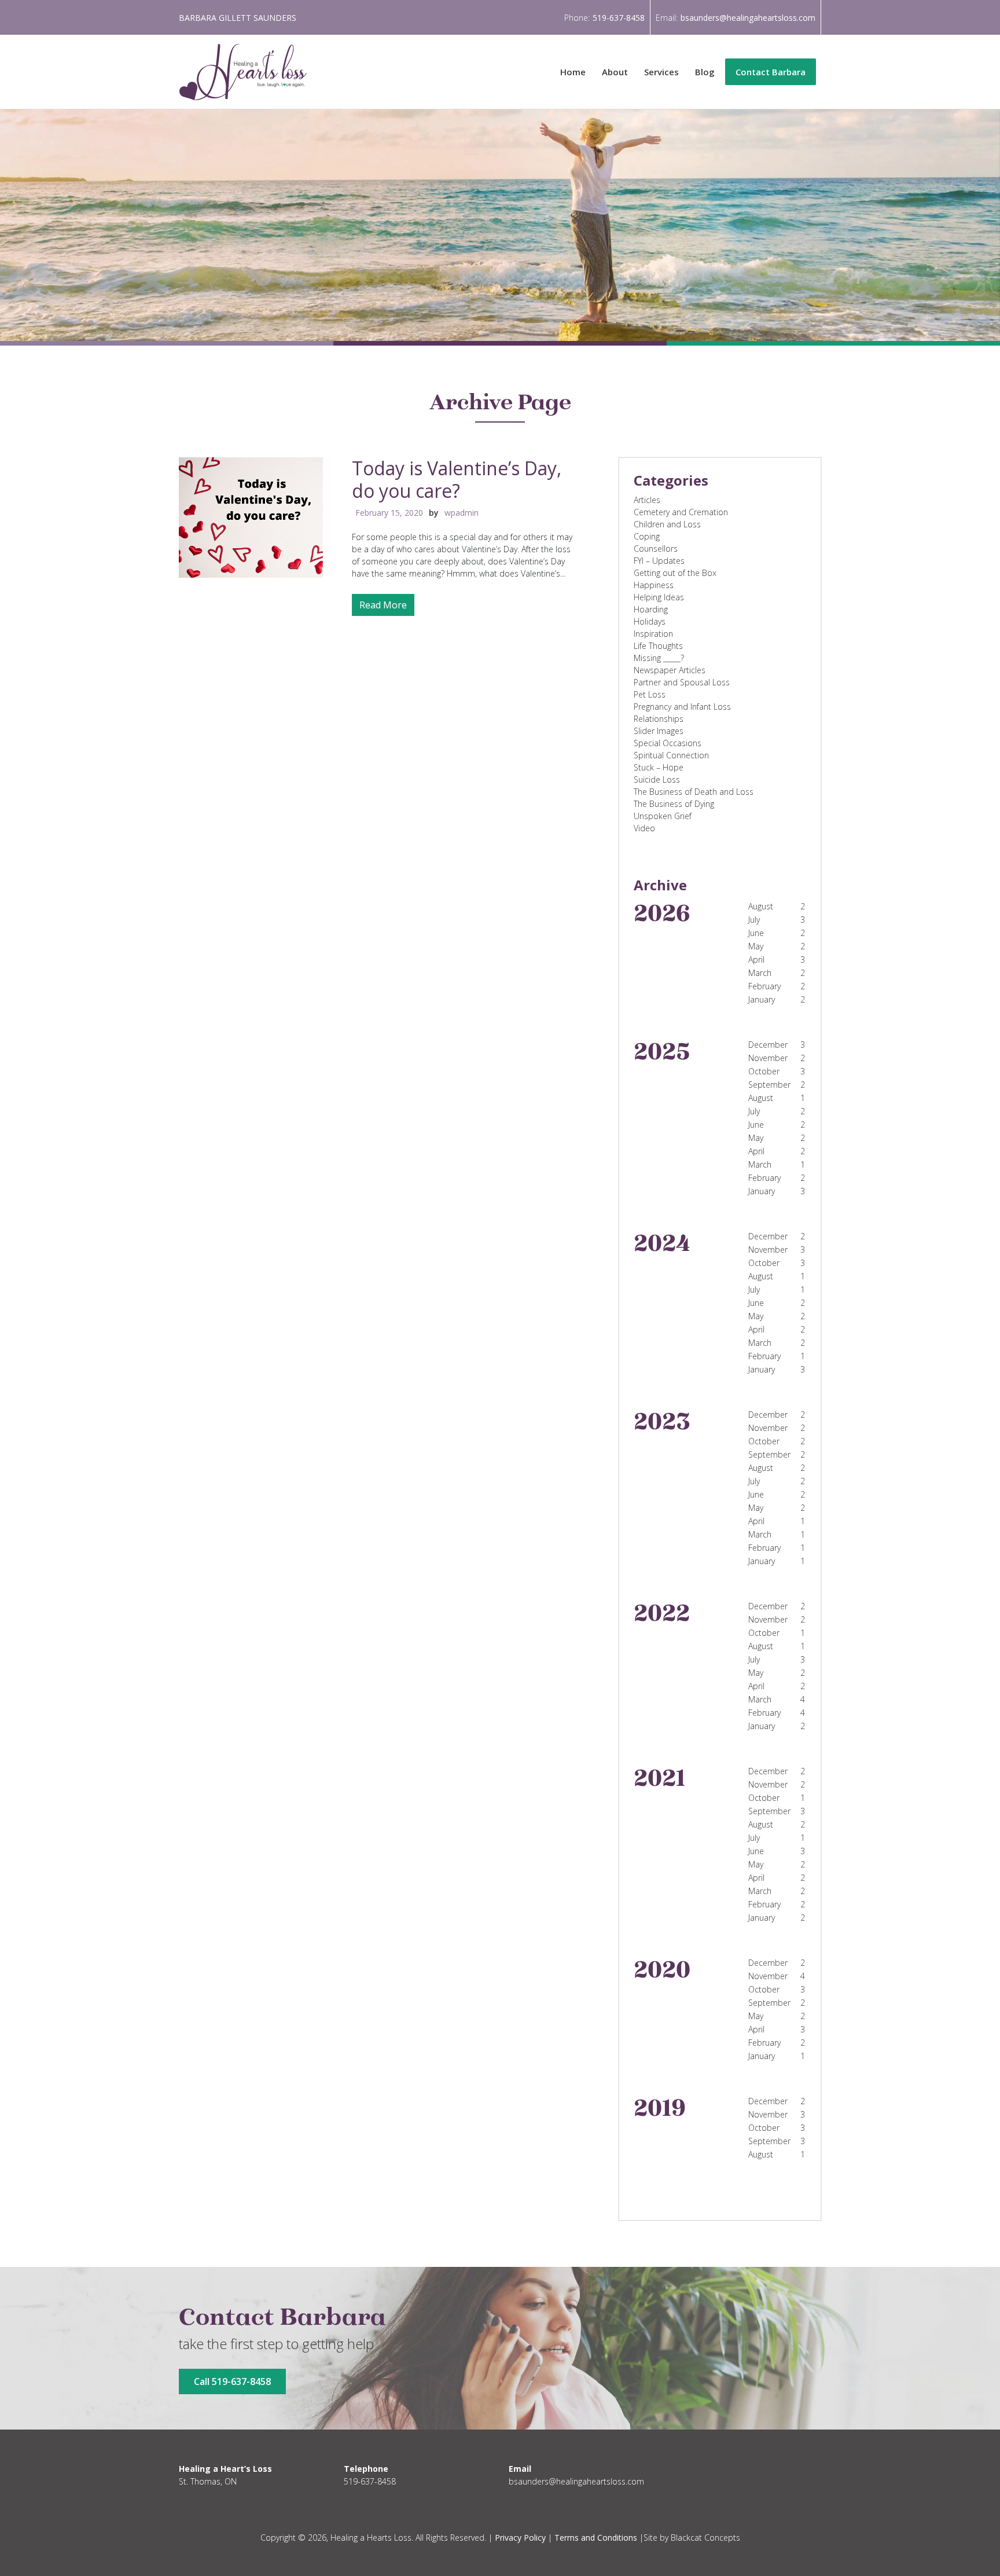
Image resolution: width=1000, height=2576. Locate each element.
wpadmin (462, 513)
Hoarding (651, 609)
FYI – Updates (659, 561)
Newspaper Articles (670, 670)
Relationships (659, 719)
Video (644, 828)
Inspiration (653, 634)
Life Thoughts (658, 646)
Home (573, 72)
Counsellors (656, 548)
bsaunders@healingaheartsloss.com (748, 18)
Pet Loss (650, 694)
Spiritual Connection (671, 755)
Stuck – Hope (659, 767)
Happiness (654, 585)
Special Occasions (668, 743)
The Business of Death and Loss (694, 792)
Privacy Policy (520, 2538)
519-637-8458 (619, 18)
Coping (647, 536)
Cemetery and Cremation (681, 512)
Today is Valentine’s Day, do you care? (457, 479)
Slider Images (659, 731)
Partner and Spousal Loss (682, 682)
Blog (705, 72)
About (615, 72)
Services (661, 72)
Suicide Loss (657, 779)
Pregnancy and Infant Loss (682, 707)
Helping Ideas (659, 597)
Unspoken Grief (663, 816)
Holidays (650, 621)
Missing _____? (659, 658)
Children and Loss (667, 524)
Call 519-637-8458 (232, 2381)
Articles (647, 500)
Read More (383, 605)
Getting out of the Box (675, 573)
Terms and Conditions (596, 2538)
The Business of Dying (674, 804)
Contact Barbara (771, 72)
